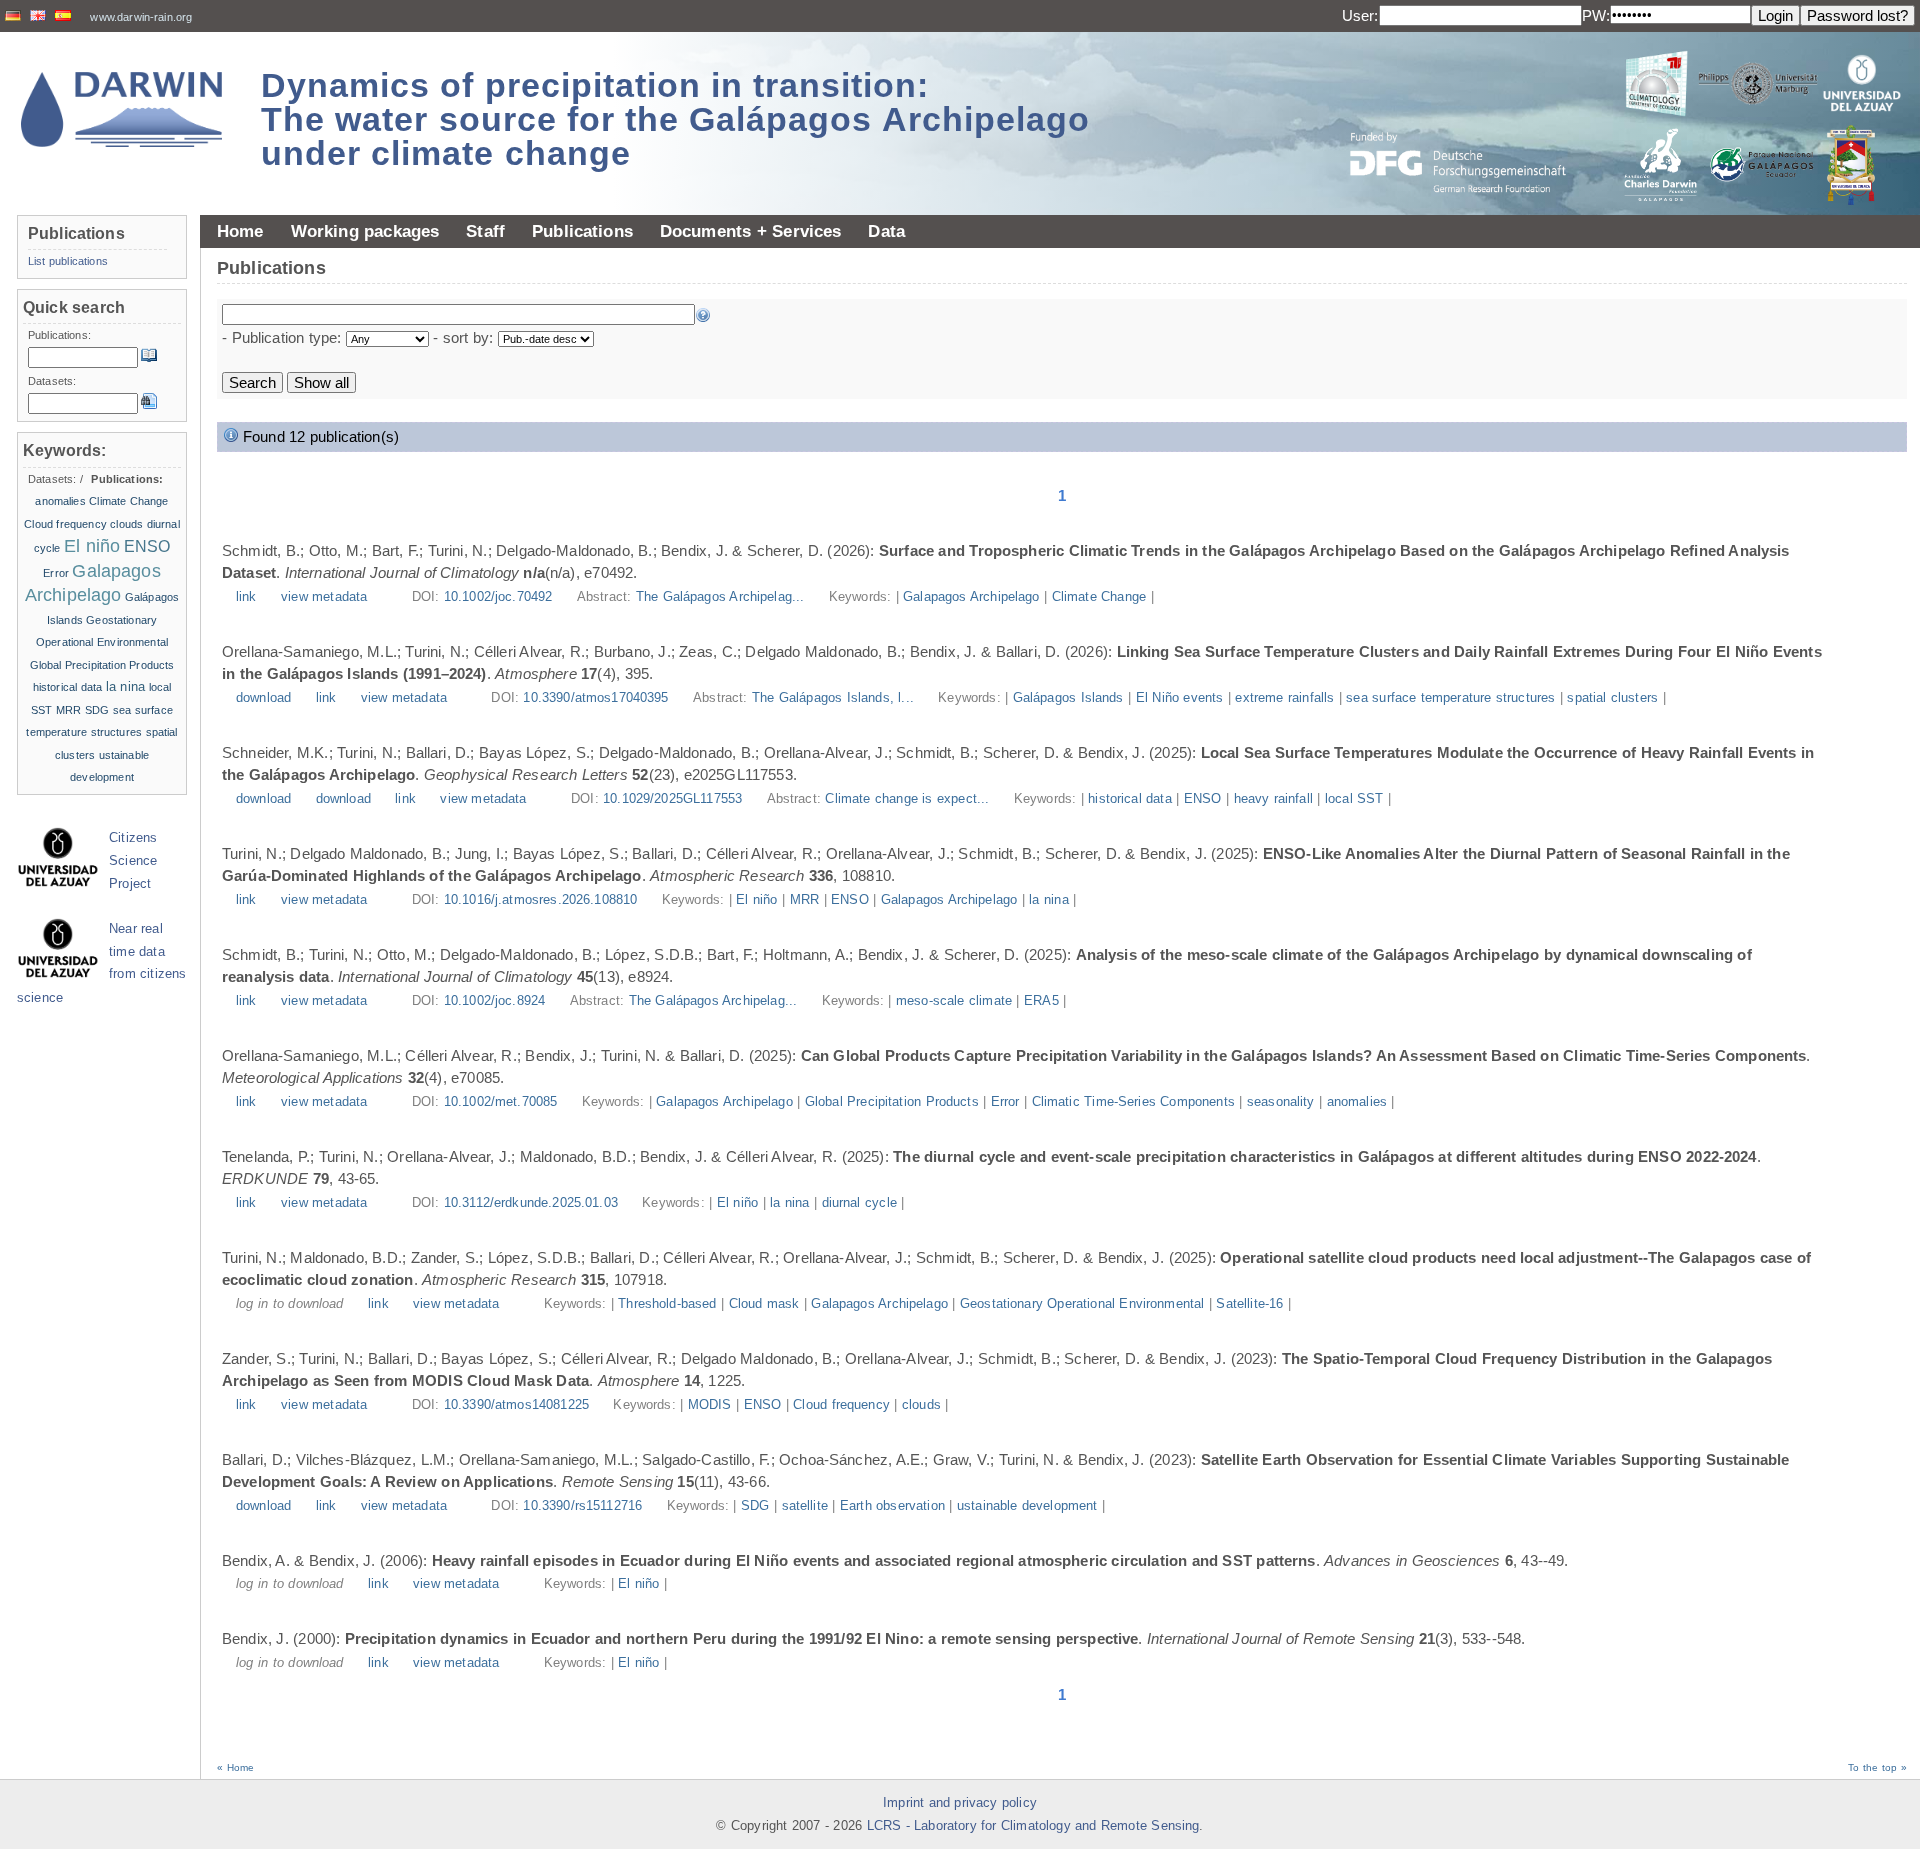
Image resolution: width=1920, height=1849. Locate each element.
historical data (1130, 799)
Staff (485, 231)
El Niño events (1180, 698)
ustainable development (1027, 1506)
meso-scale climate (954, 1001)
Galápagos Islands (1068, 698)
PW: (1596, 15)
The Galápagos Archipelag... (722, 597)
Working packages (365, 231)
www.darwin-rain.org (141, 17)
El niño (756, 900)
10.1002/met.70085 (501, 1102)
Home (240, 231)
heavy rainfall (1273, 799)
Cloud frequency (841, 1405)
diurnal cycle (859, 1203)
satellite (805, 1506)
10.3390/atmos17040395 (595, 698)
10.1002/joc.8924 (494, 1001)
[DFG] (1470, 117)
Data (886, 231)
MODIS (710, 1405)
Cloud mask (764, 1304)
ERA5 (1041, 1001)
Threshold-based (667, 1304)
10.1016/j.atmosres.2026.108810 (541, 900)
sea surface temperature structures (1450, 698)
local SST (1354, 799)
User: (1360, 15)
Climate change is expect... (909, 799)
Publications (582, 231)
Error (1005, 1102)
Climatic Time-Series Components (1133, 1102)
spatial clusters (1612, 698)
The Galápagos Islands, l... (835, 698)
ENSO (1203, 799)
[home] (122, 109)
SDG (755, 1506)
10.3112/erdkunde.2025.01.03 (531, 1203)
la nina (1048, 900)
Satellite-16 (1249, 1304)
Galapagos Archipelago (971, 597)
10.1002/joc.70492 (498, 597)
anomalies (1357, 1102)
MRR (804, 900)
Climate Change (1099, 597)
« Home (235, 1767)
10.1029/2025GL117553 (672, 799)
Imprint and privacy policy (960, 1803)
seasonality (1281, 1102)
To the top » (1877, 1767)
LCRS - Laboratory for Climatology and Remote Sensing (1033, 1826)
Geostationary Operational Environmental (1082, 1304)
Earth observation (892, 1506)
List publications (68, 261)
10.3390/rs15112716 (582, 1506)
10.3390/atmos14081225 (516, 1405)
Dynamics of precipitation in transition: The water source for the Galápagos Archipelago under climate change (675, 119)
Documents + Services (751, 231)
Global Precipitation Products (892, 1102)
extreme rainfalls (1284, 698)
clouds (921, 1405)
